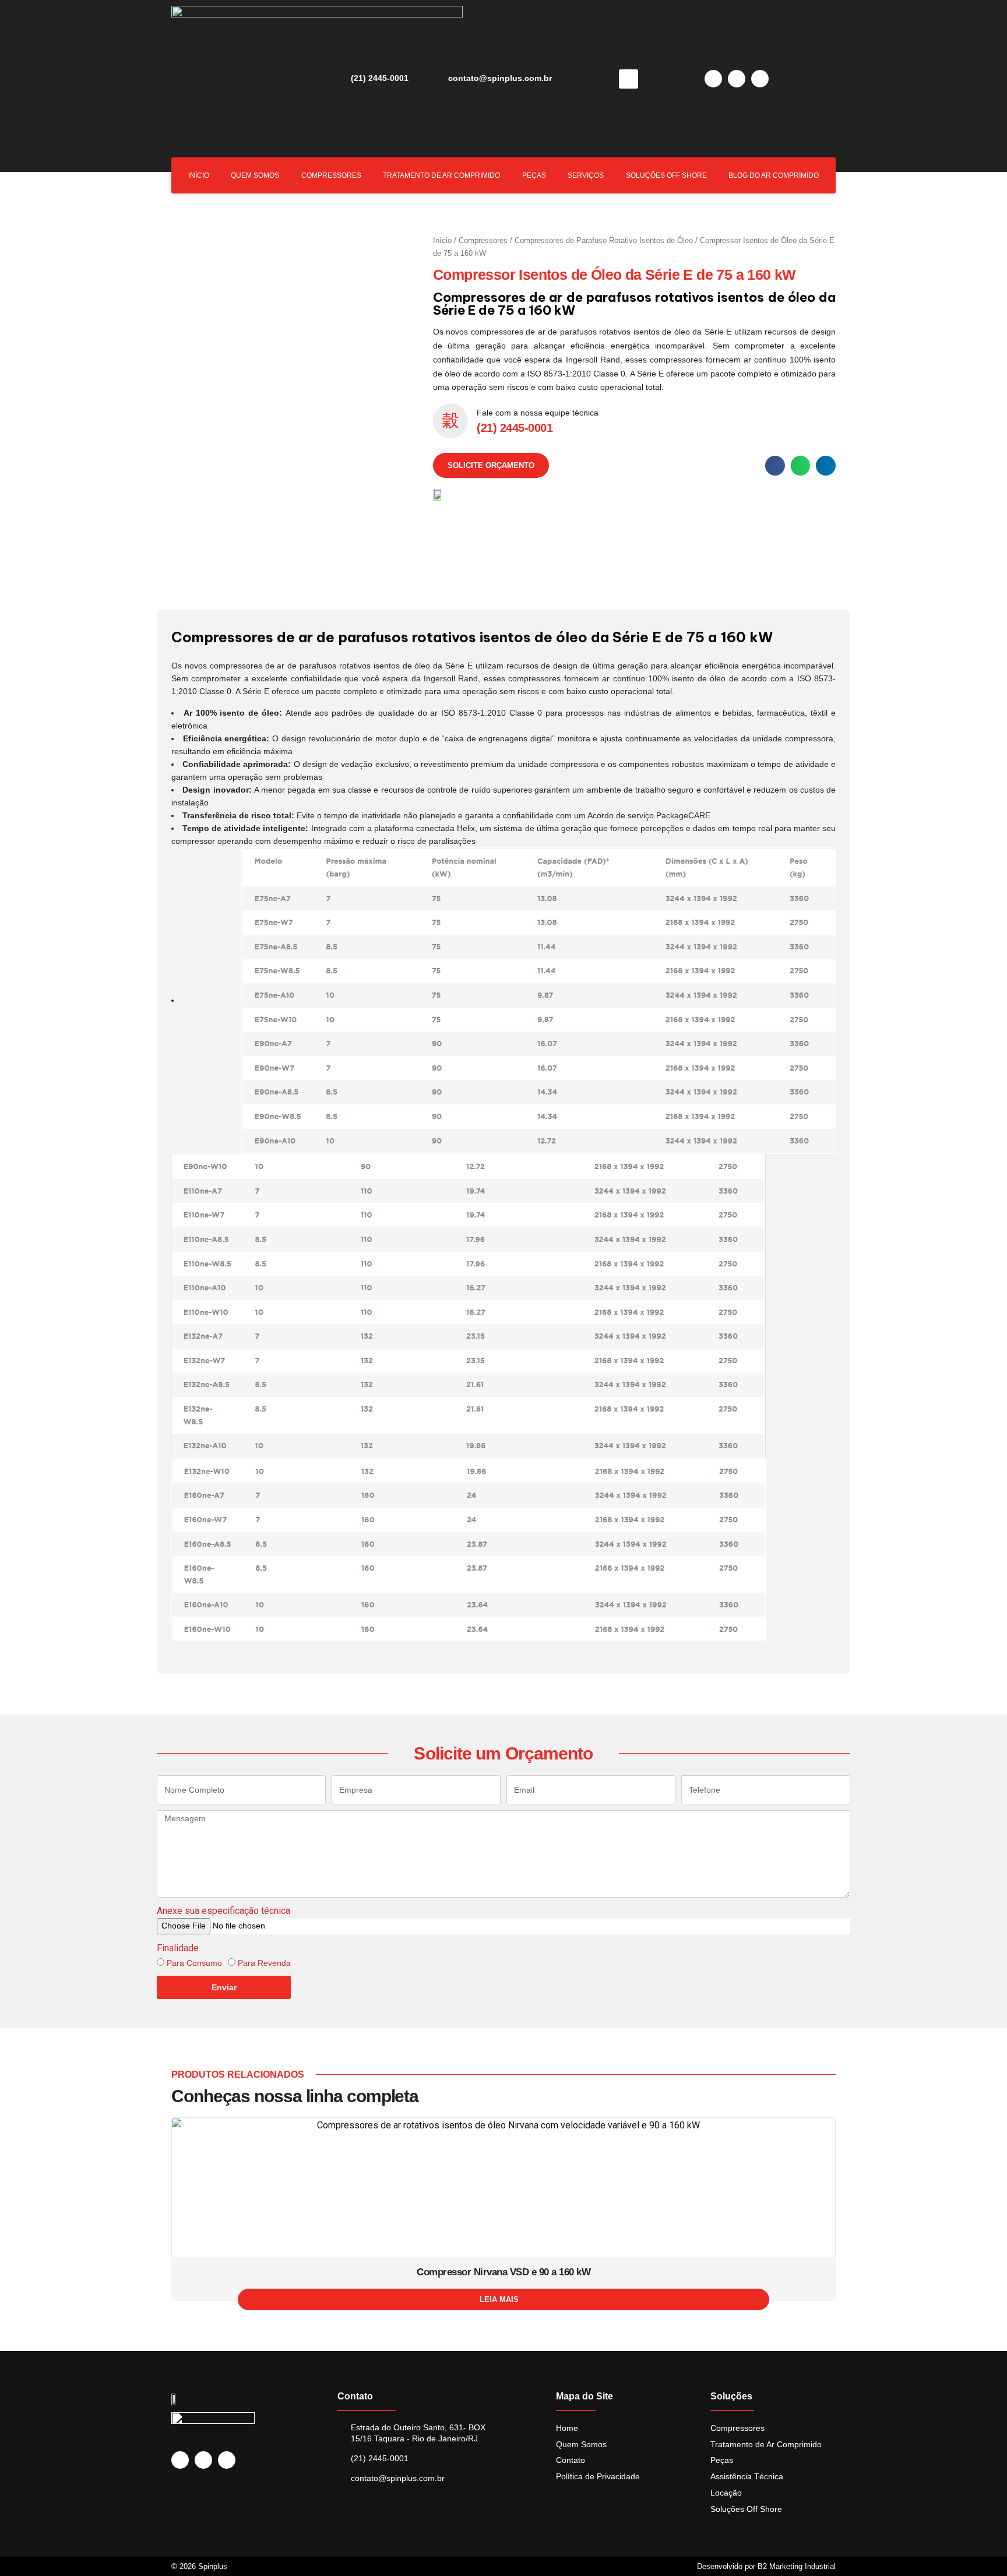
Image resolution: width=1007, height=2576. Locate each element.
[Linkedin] (713, 79)
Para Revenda (264, 1963)
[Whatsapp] (760, 79)
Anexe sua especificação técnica (223, 1911)
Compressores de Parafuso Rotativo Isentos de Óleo (604, 240)
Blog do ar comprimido (774, 175)
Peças (534, 175)
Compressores (331, 175)
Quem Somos (255, 175)
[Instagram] (737, 79)
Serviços (586, 175)
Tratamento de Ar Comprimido (441, 175)
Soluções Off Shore (666, 175)
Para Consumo (194, 1963)
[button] (629, 79)
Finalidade (178, 1948)
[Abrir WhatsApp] (978, 2547)
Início (199, 175)
